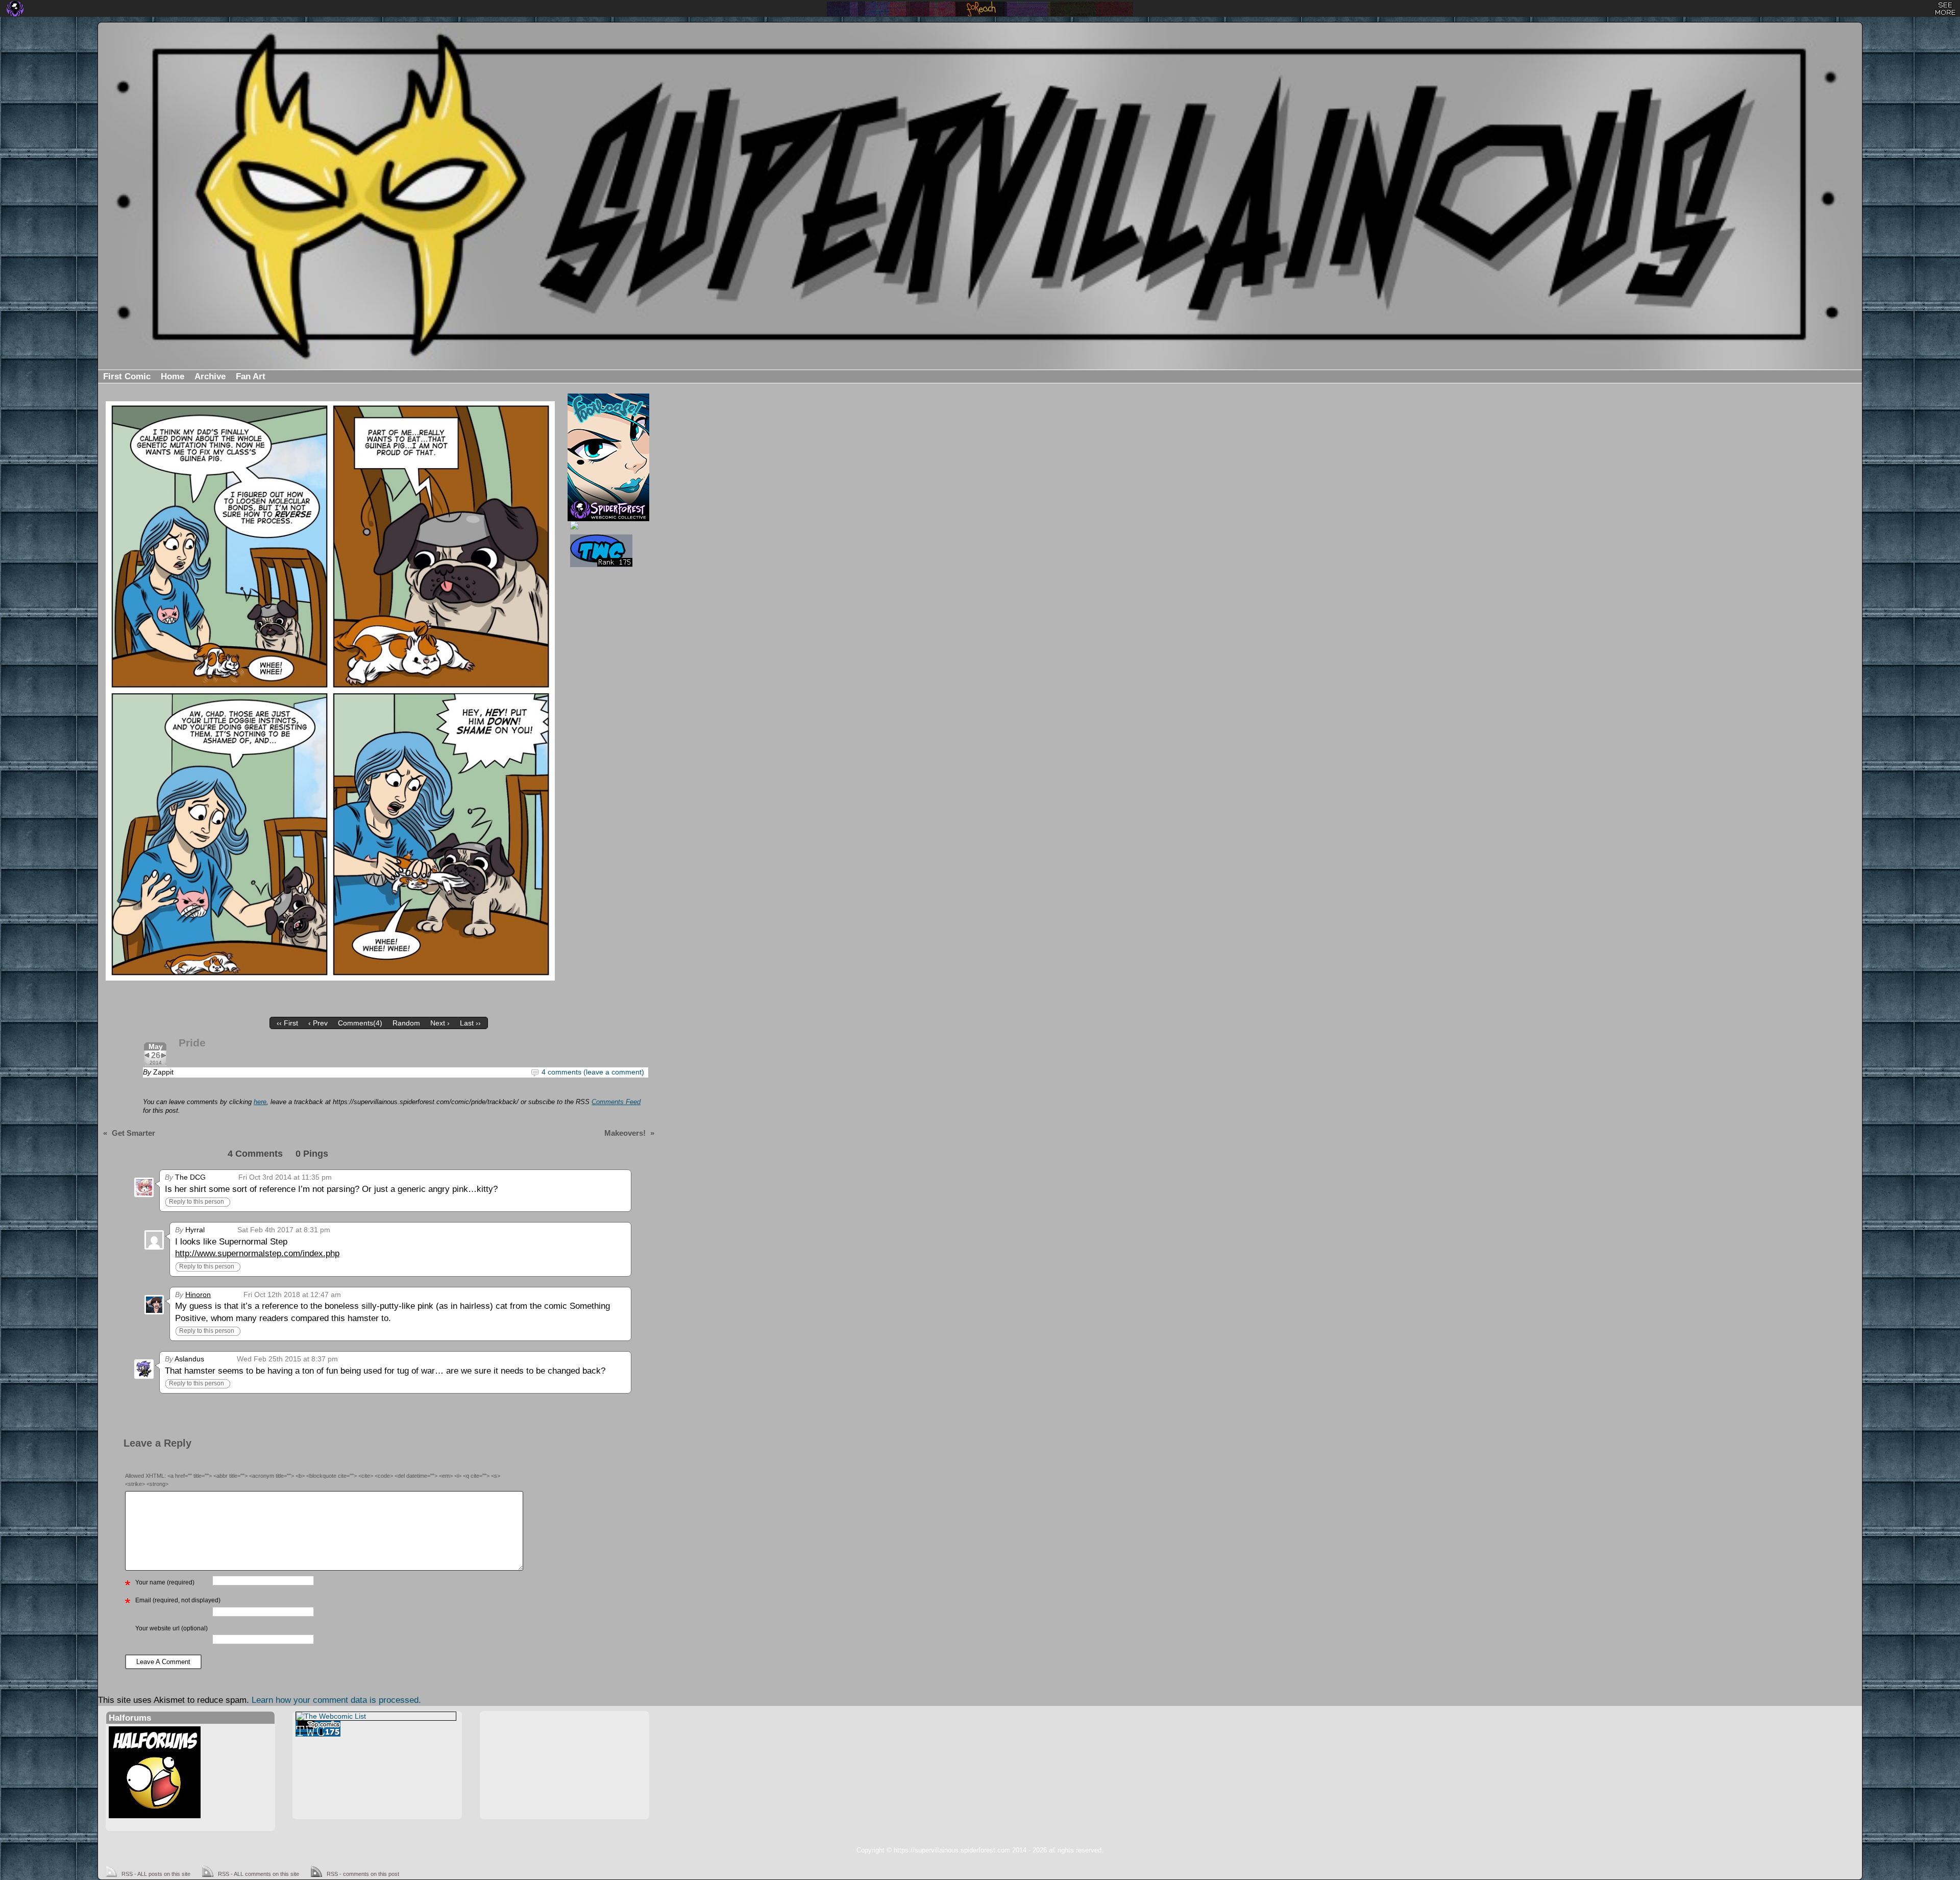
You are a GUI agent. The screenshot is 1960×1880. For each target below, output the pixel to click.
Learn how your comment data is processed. (336, 1700)
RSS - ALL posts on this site (156, 1874)
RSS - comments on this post (363, 1874)
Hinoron (198, 1295)
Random (406, 1023)
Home (173, 376)
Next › (440, 1023)
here (260, 1102)
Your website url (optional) (171, 1628)
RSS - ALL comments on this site (259, 1874)
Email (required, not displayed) (178, 1600)
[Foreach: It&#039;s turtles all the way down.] (980, 9)
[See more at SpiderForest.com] (1945, 9)
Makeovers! (625, 1133)
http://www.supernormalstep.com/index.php (257, 1253)
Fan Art (251, 376)
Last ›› (470, 1023)
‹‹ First (287, 1023)
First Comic (127, 376)
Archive (210, 376)
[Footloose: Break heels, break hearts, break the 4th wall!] (608, 447)
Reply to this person (197, 1202)
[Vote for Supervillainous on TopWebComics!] (607, 551)
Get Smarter (133, 1133)
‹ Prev (318, 1023)
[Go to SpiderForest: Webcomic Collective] (608, 510)
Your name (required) (165, 1582)
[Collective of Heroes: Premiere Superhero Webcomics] (607, 525)
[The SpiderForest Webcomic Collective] (15, 9)
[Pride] (330, 691)
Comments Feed (616, 1102)
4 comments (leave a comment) (593, 1072)
